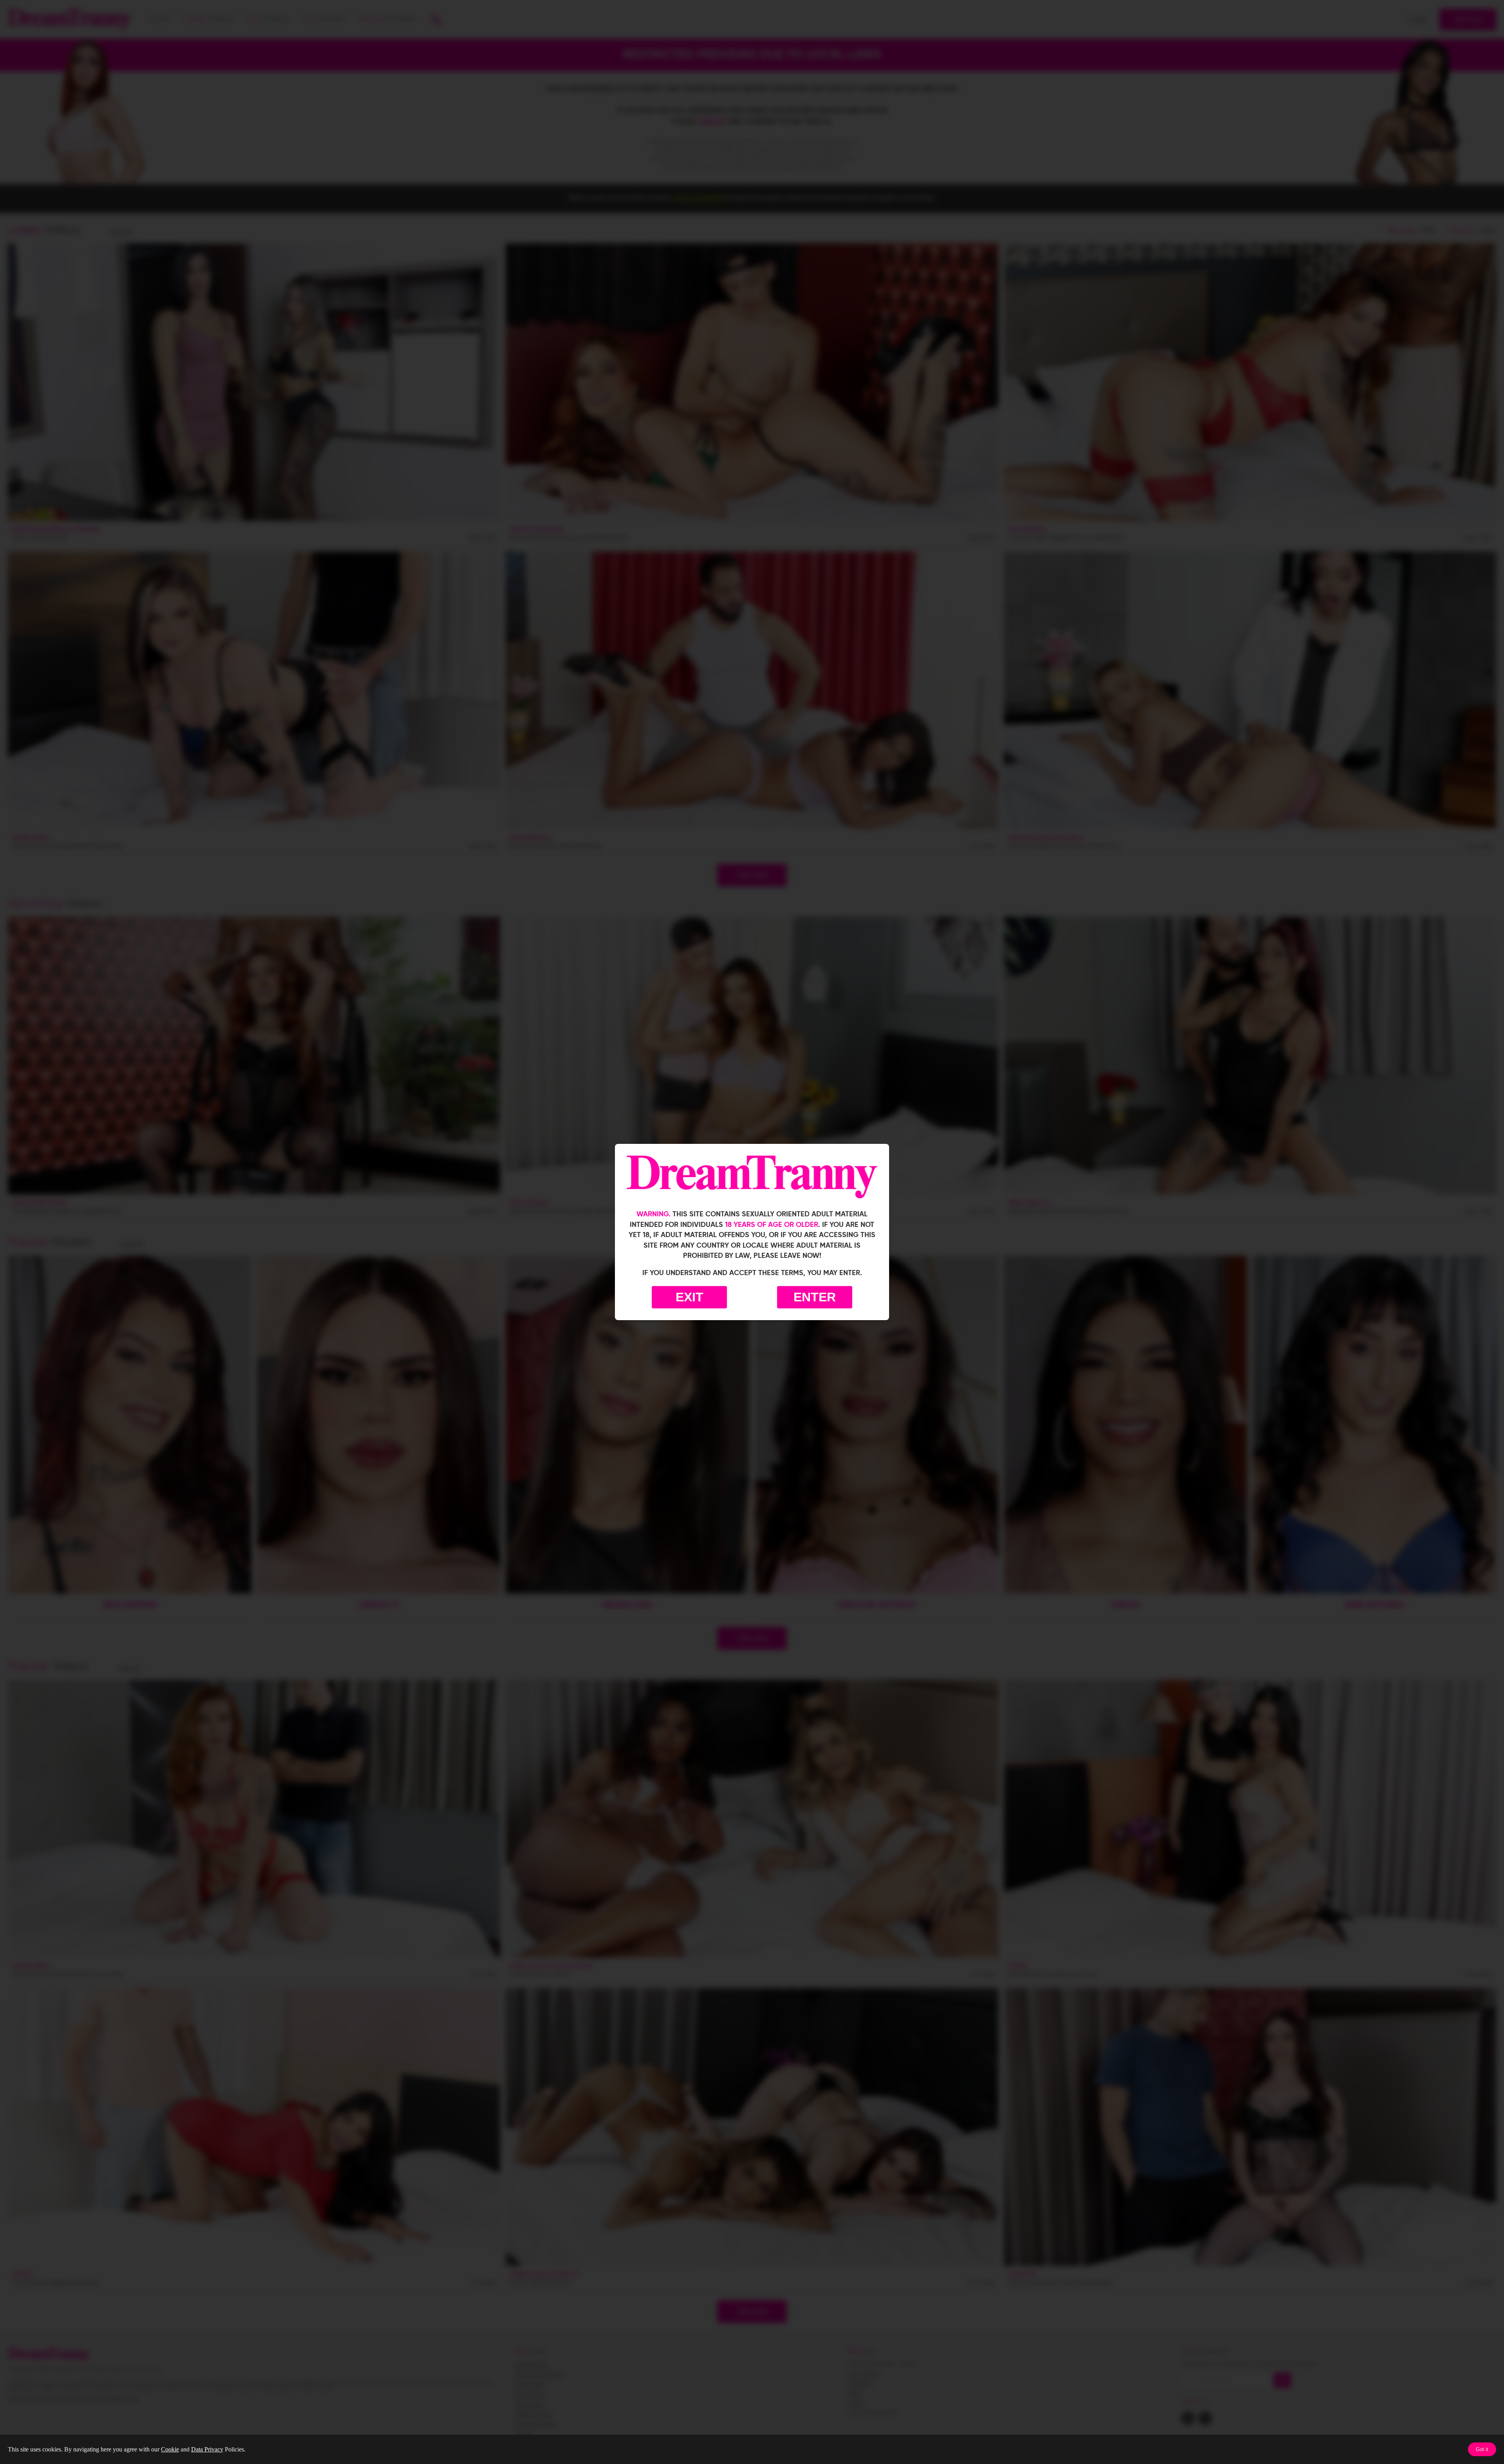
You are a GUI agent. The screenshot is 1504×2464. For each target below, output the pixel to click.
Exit (690, 1297)
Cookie (170, 2449)
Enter (815, 1297)
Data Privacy (207, 2449)
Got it (1482, 2449)
